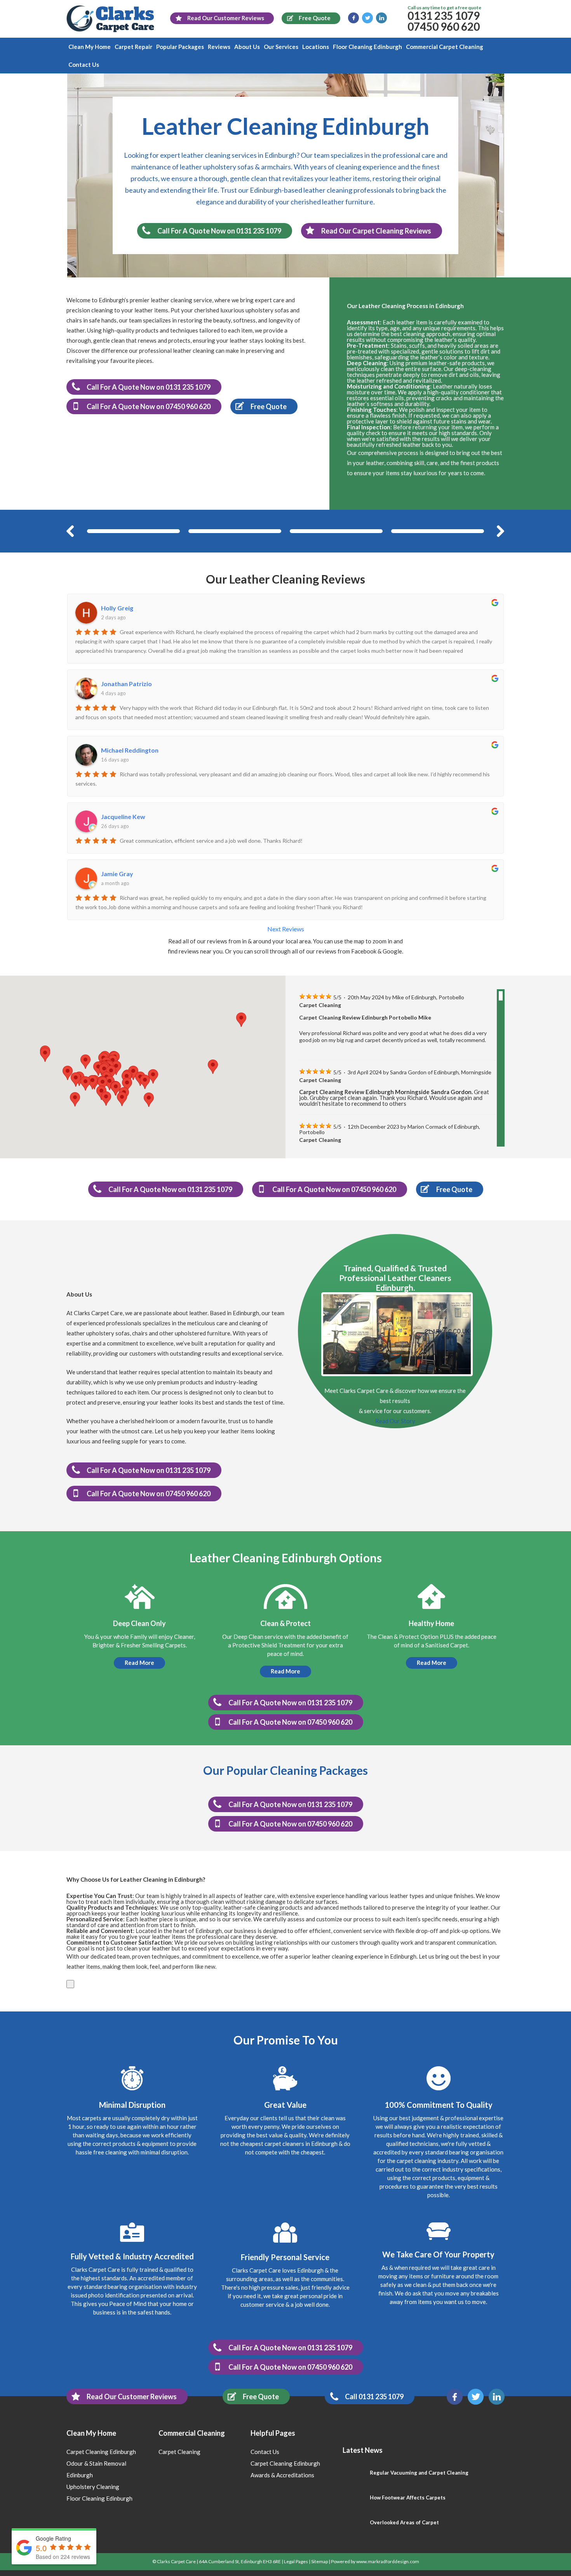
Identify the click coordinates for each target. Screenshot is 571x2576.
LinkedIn (381, 18)
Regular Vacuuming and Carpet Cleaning (419, 2473)
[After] (235, 531)
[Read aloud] (70, 1984)
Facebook (353, 18)
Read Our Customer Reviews (132, 2396)
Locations (316, 47)
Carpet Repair (133, 47)
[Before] (133, 531)
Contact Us (84, 64)
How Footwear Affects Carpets (408, 2498)
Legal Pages (296, 2561)
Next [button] (501, 531)
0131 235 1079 (444, 16)
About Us (247, 47)
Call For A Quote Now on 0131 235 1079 (219, 231)
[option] (133, 531)
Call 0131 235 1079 (374, 2396)
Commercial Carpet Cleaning (445, 47)
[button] (103, 1084)
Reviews (219, 47)
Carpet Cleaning (179, 2452)
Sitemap (319, 2561)
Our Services (281, 47)
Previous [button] (70, 531)
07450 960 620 (444, 26)
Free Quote (261, 2396)
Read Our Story (395, 1421)
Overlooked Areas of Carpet (404, 2522)
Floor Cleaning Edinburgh (367, 47)
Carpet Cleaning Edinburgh (101, 2452)
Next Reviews (286, 929)
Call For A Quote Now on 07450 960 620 (149, 406)
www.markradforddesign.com (388, 2561)
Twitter (367, 18)
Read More (139, 1663)
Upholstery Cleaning (93, 2487)
